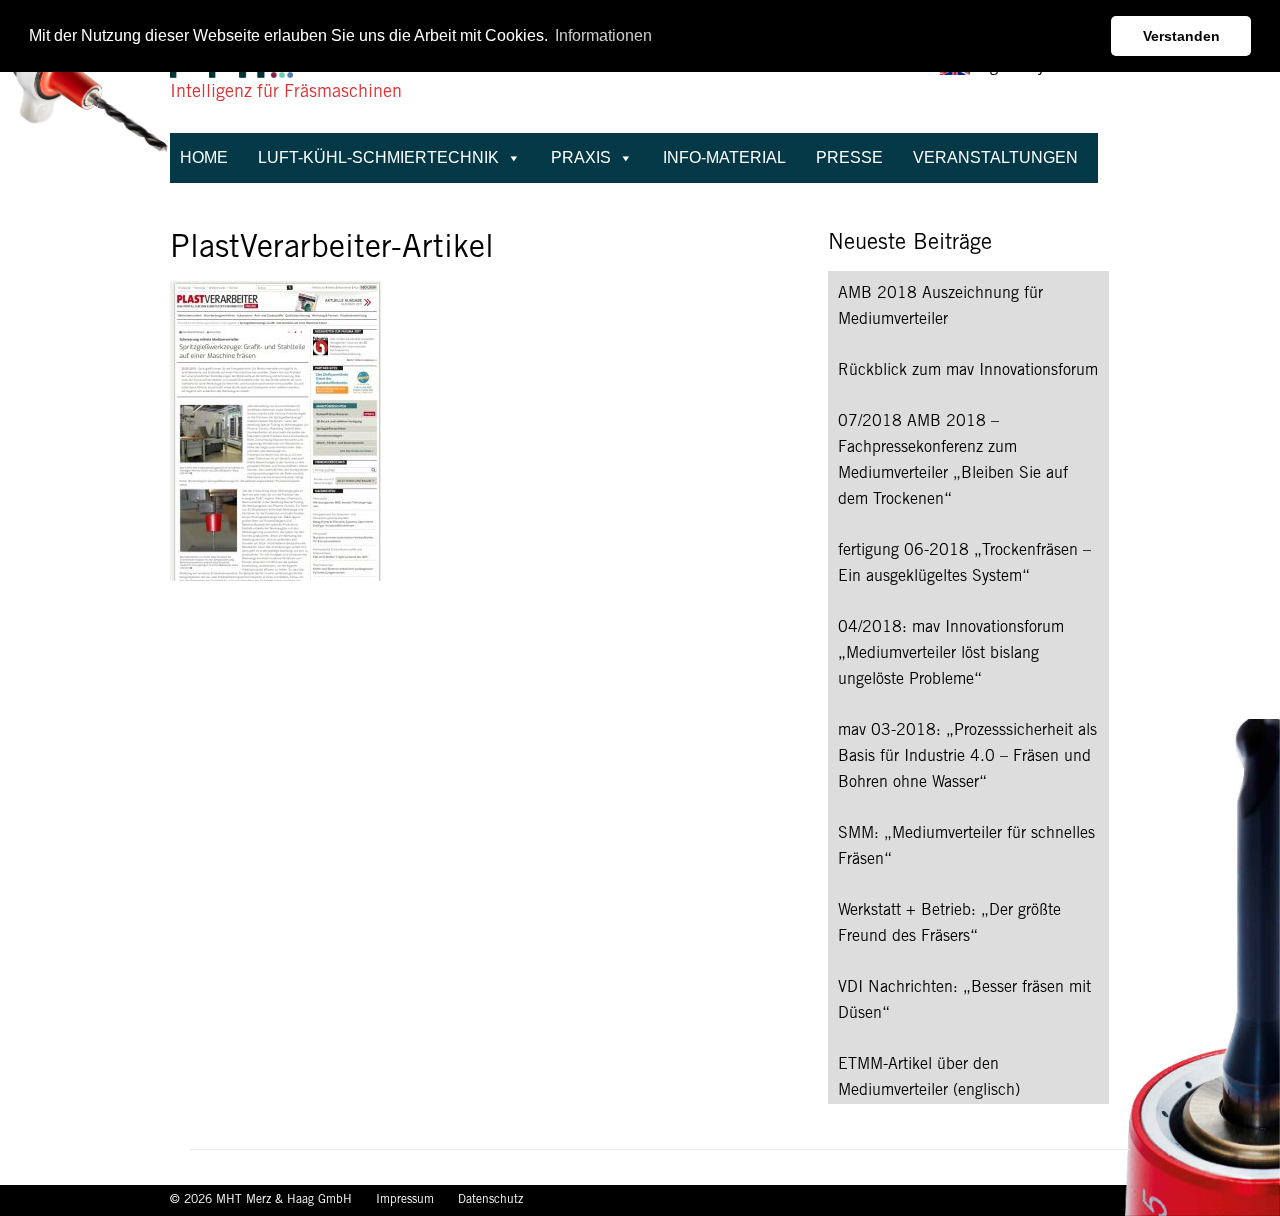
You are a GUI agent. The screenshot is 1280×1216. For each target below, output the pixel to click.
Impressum (407, 1200)
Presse (849, 157)
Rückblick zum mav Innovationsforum (968, 371)
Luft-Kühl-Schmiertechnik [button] (378, 157)
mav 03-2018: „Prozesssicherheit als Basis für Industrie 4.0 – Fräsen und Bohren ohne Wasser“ (967, 757)
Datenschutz (490, 1200)
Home (204, 157)
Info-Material (724, 157)
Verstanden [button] (1181, 36)
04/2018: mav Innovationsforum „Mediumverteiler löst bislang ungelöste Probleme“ (951, 654)
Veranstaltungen (995, 157)
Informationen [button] (603, 35)
